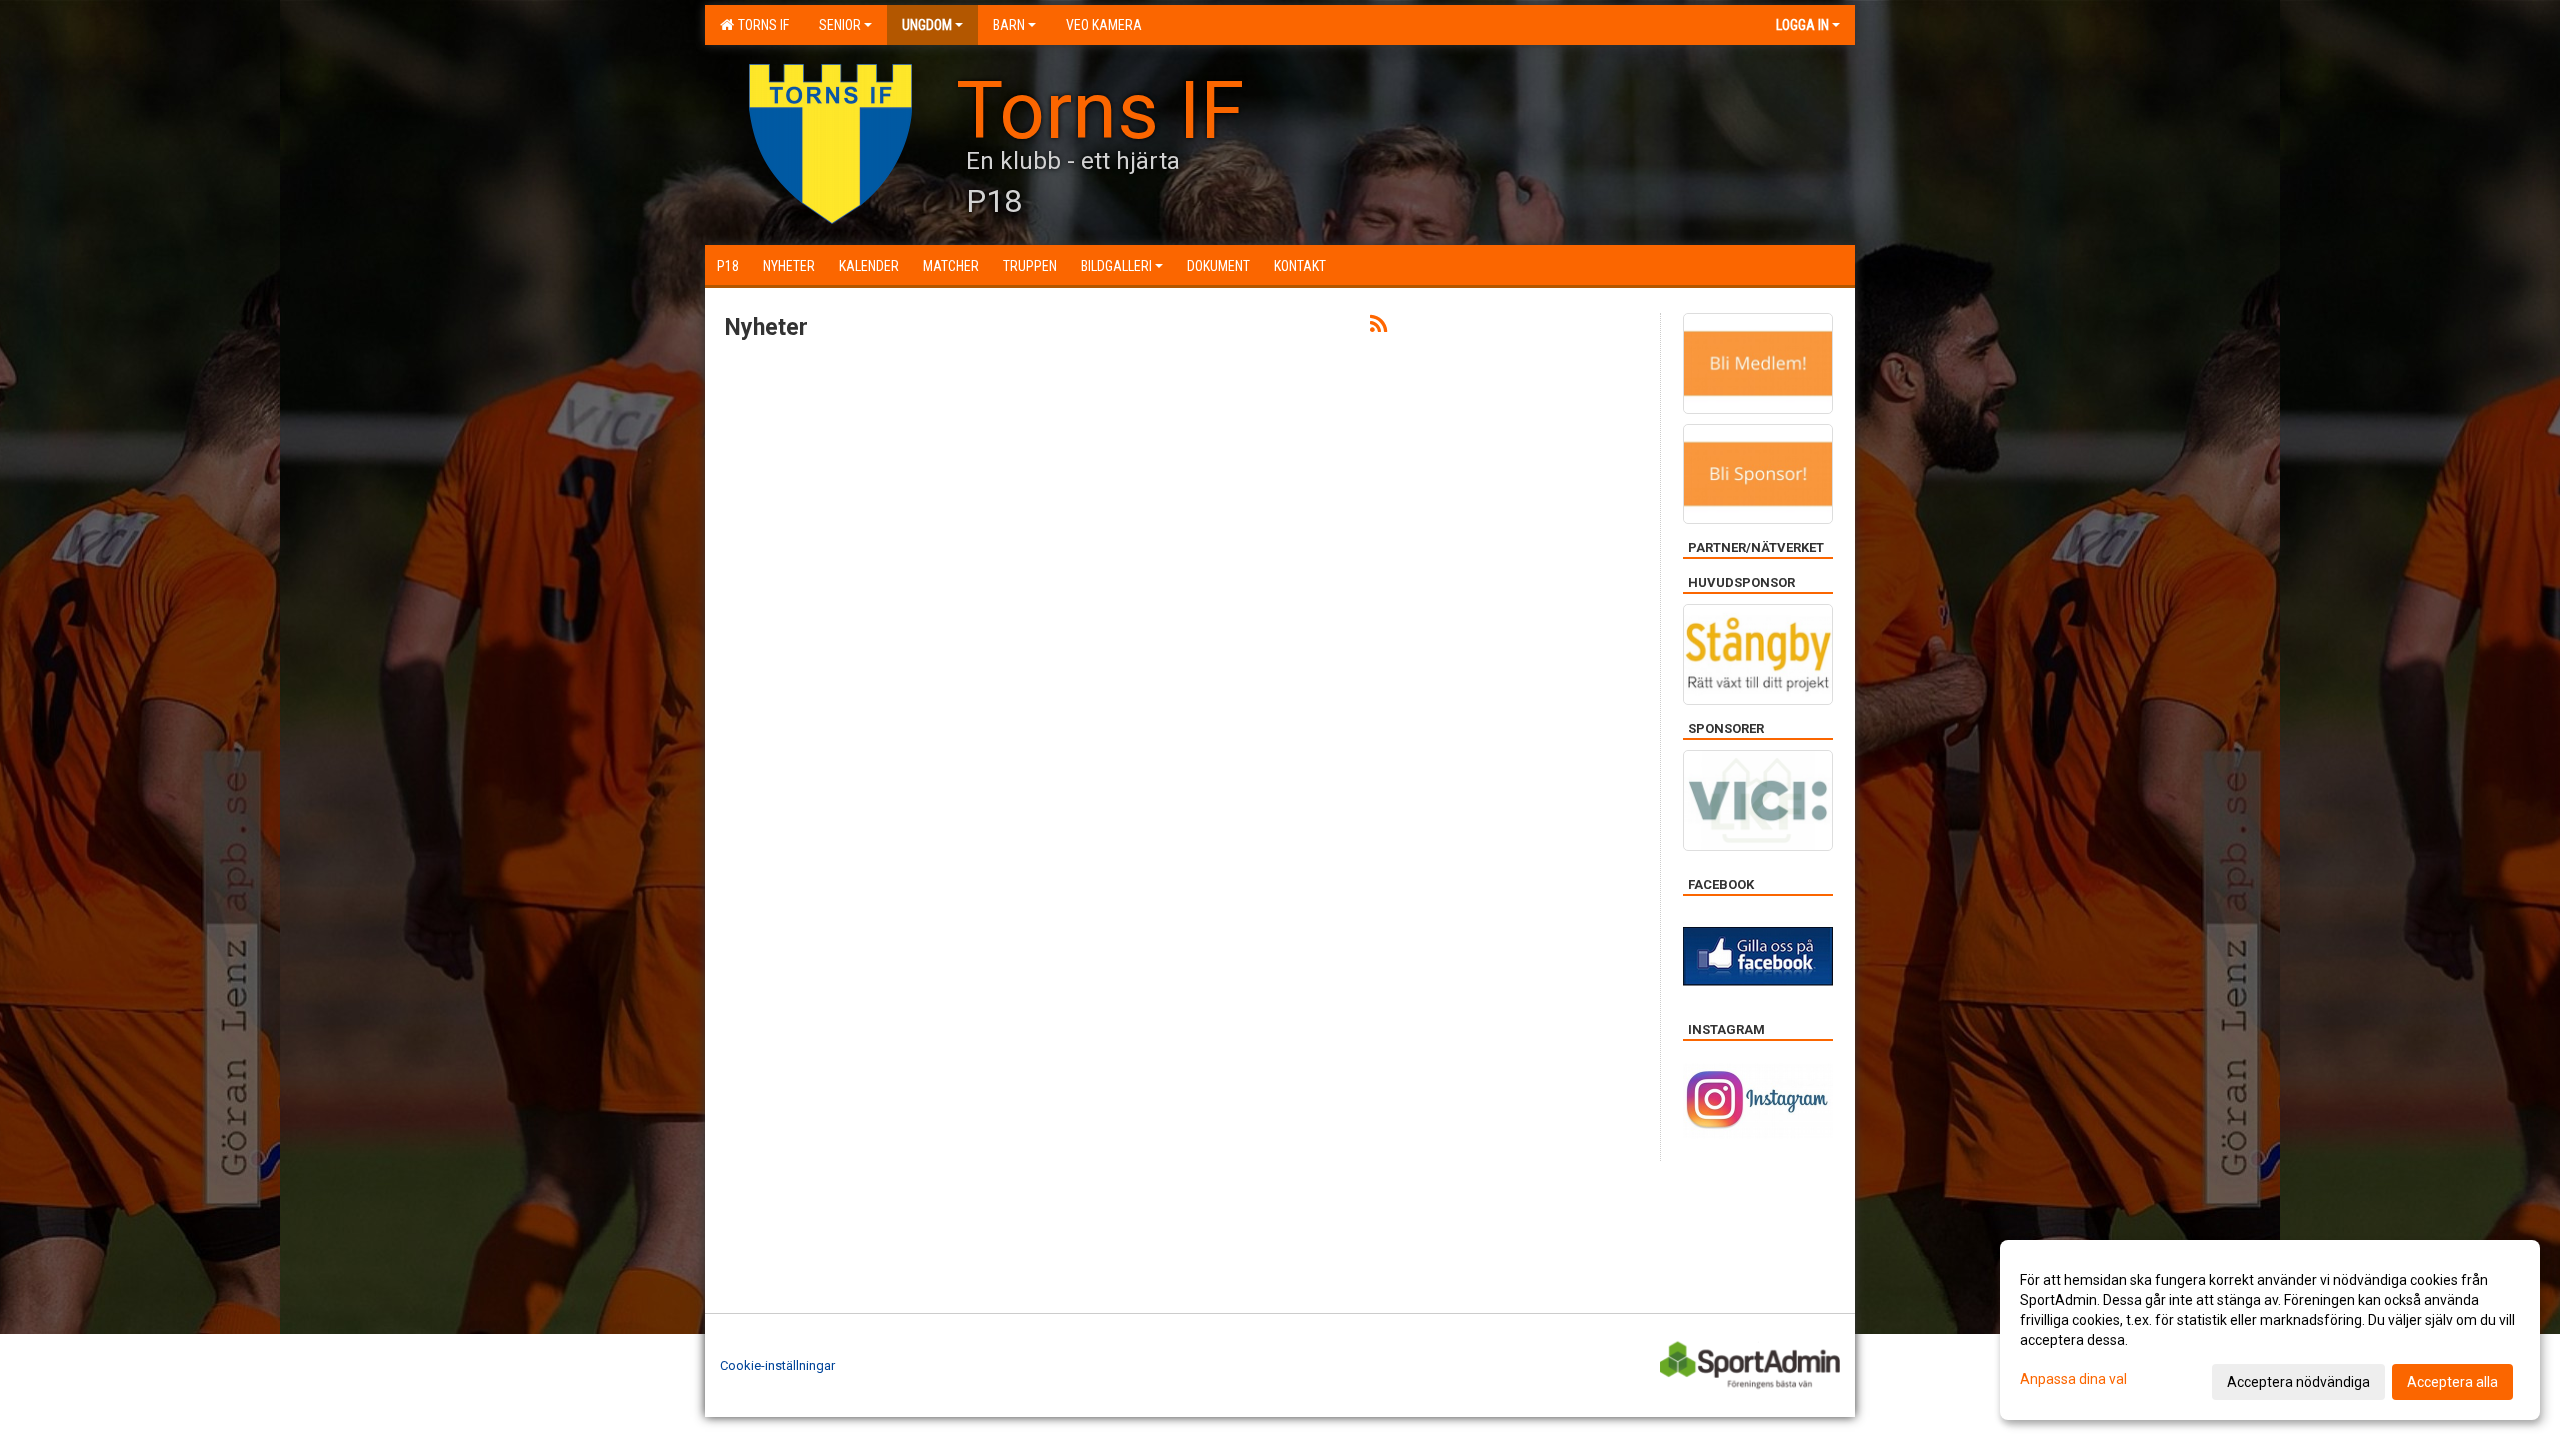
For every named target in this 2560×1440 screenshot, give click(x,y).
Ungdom (927, 25)
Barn (1009, 25)
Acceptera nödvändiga (2298, 1382)
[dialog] (2270, 1330)
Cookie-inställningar (777, 1365)
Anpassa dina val (2073, 1379)
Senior (840, 25)
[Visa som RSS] (1378, 327)
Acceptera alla (2452, 1382)
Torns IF (760, 25)
